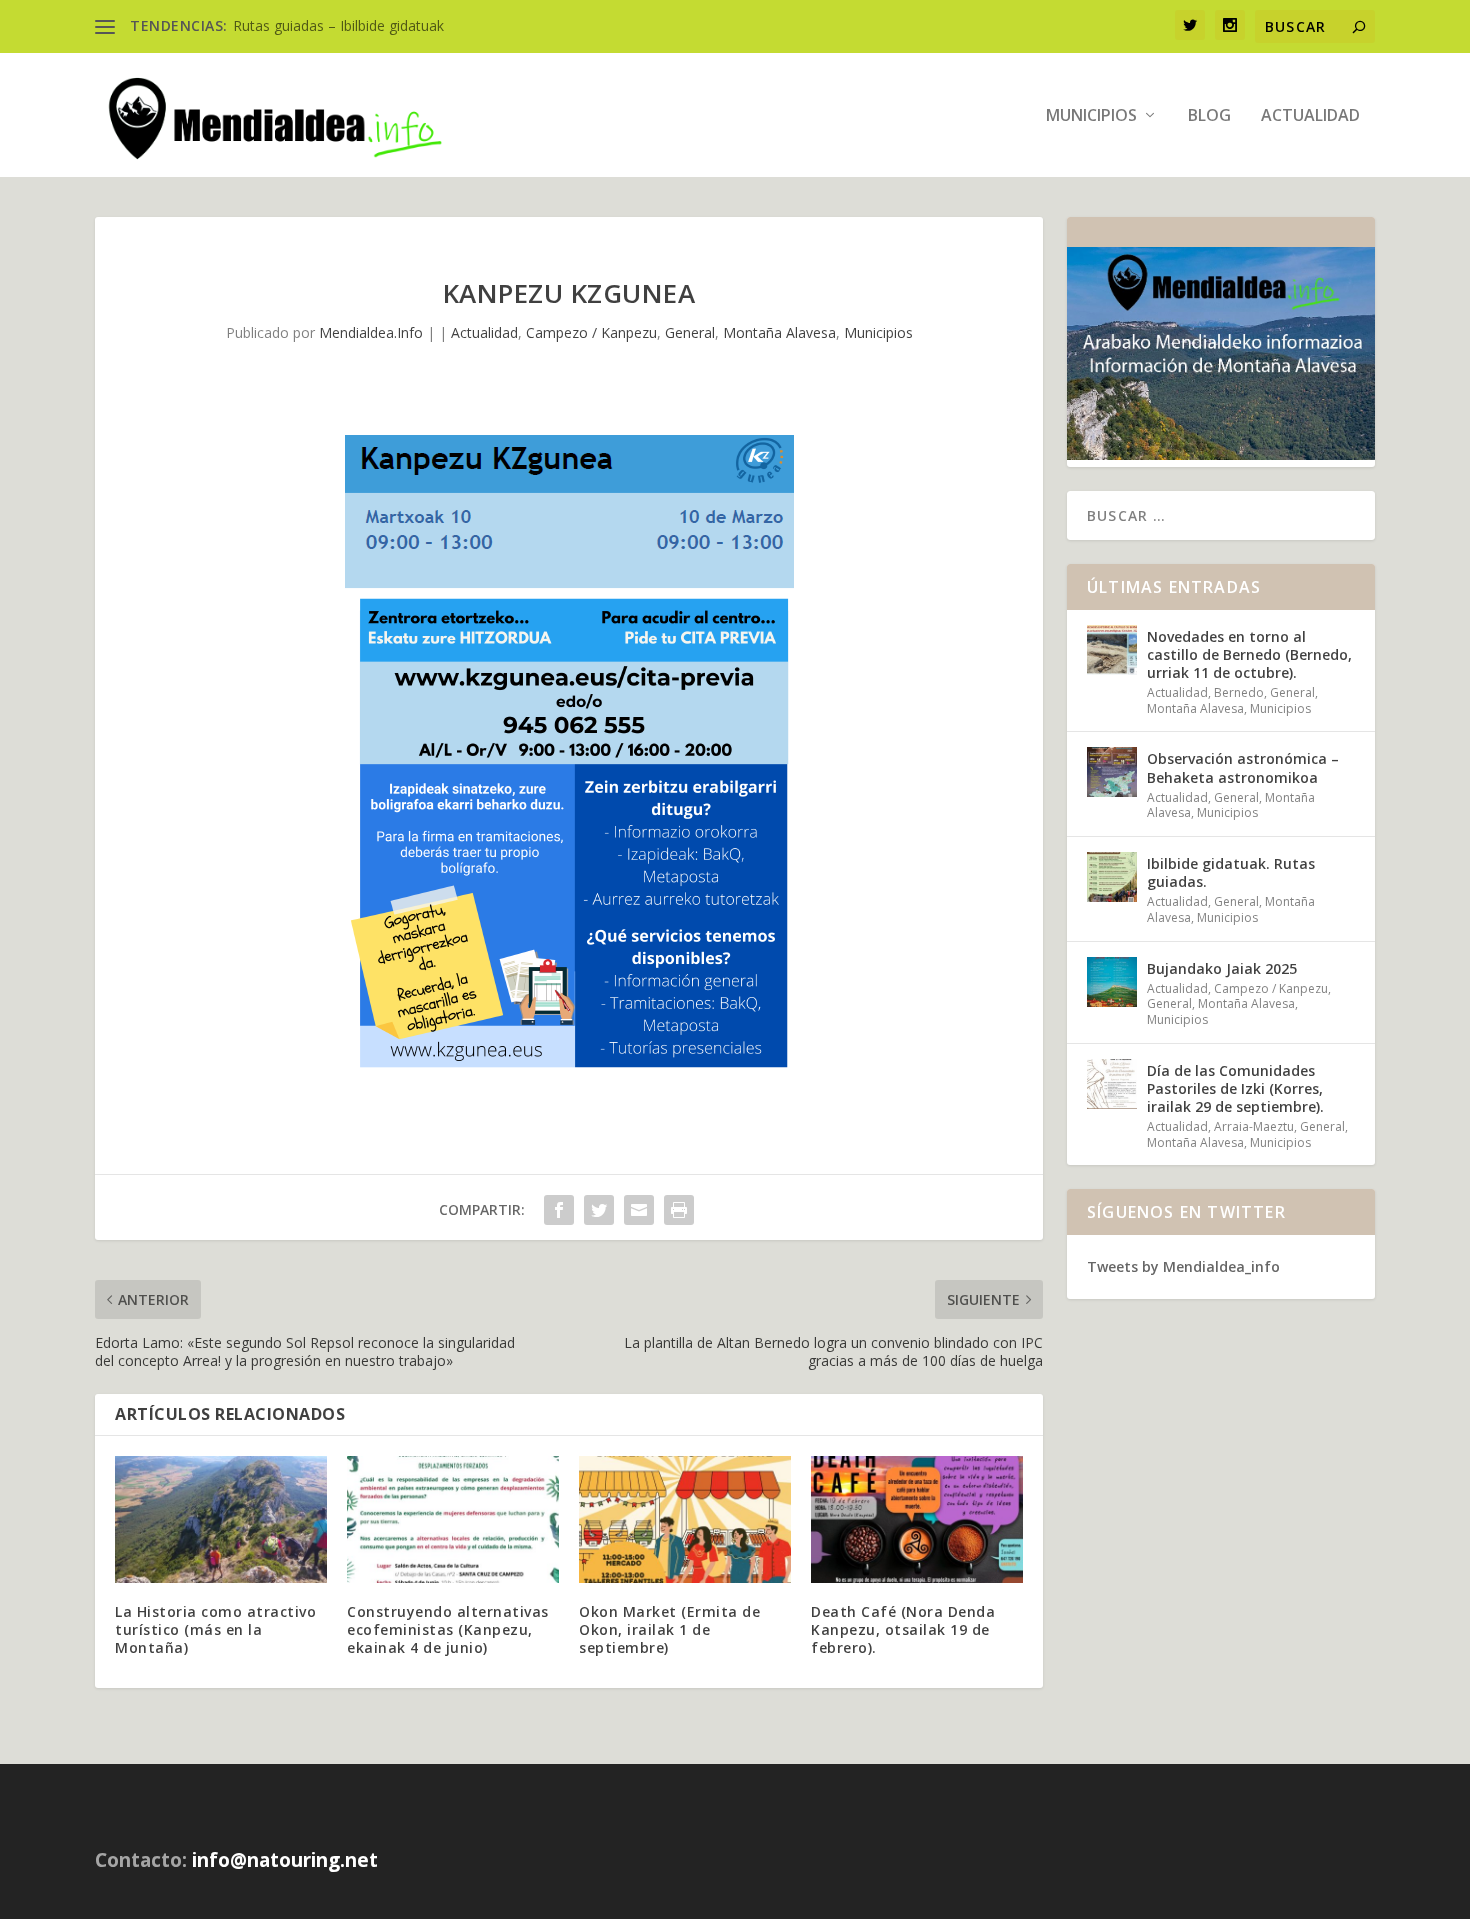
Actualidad (1310, 116)
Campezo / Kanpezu (591, 332)
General (690, 332)
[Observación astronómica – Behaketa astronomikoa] (1112, 772)
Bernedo (1239, 692)
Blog (1209, 116)
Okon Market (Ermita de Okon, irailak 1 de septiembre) (669, 1629)
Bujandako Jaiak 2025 (1222, 968)
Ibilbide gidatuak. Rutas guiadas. (1231, 872)
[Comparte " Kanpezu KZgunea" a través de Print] (679, 1210)
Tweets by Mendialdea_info (1183, 1266)
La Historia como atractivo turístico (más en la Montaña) (215, 1629)
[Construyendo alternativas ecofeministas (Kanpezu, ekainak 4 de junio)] (453, 1519)
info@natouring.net (285, 1860)
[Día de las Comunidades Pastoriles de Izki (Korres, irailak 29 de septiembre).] (1112, 1084)
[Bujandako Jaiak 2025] (1112, 982)
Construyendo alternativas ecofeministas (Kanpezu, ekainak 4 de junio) (448, 1629)
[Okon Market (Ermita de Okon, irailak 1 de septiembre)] (685, 1519)
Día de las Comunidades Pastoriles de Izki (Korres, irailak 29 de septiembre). (1235, 1088)
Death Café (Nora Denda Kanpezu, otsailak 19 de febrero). (903, 1629)
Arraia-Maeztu (1254, 1126)
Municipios (1091, 116)
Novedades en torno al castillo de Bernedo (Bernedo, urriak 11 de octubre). (1249, 654)
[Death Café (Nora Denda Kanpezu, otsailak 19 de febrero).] (917, 1519)
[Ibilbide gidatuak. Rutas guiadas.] (1112, 877)
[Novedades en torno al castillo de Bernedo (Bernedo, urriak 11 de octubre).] (1112, 650)
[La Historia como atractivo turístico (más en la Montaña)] (221, 1519)
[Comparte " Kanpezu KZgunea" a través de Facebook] (559, 1210)
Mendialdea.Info (371, 332)
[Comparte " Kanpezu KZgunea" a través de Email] (639, 1210)
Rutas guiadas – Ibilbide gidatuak (338, 25)
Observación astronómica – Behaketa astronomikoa (1243, 767)
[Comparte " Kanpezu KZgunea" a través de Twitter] (599, 1210)
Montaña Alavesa (779, 332)
